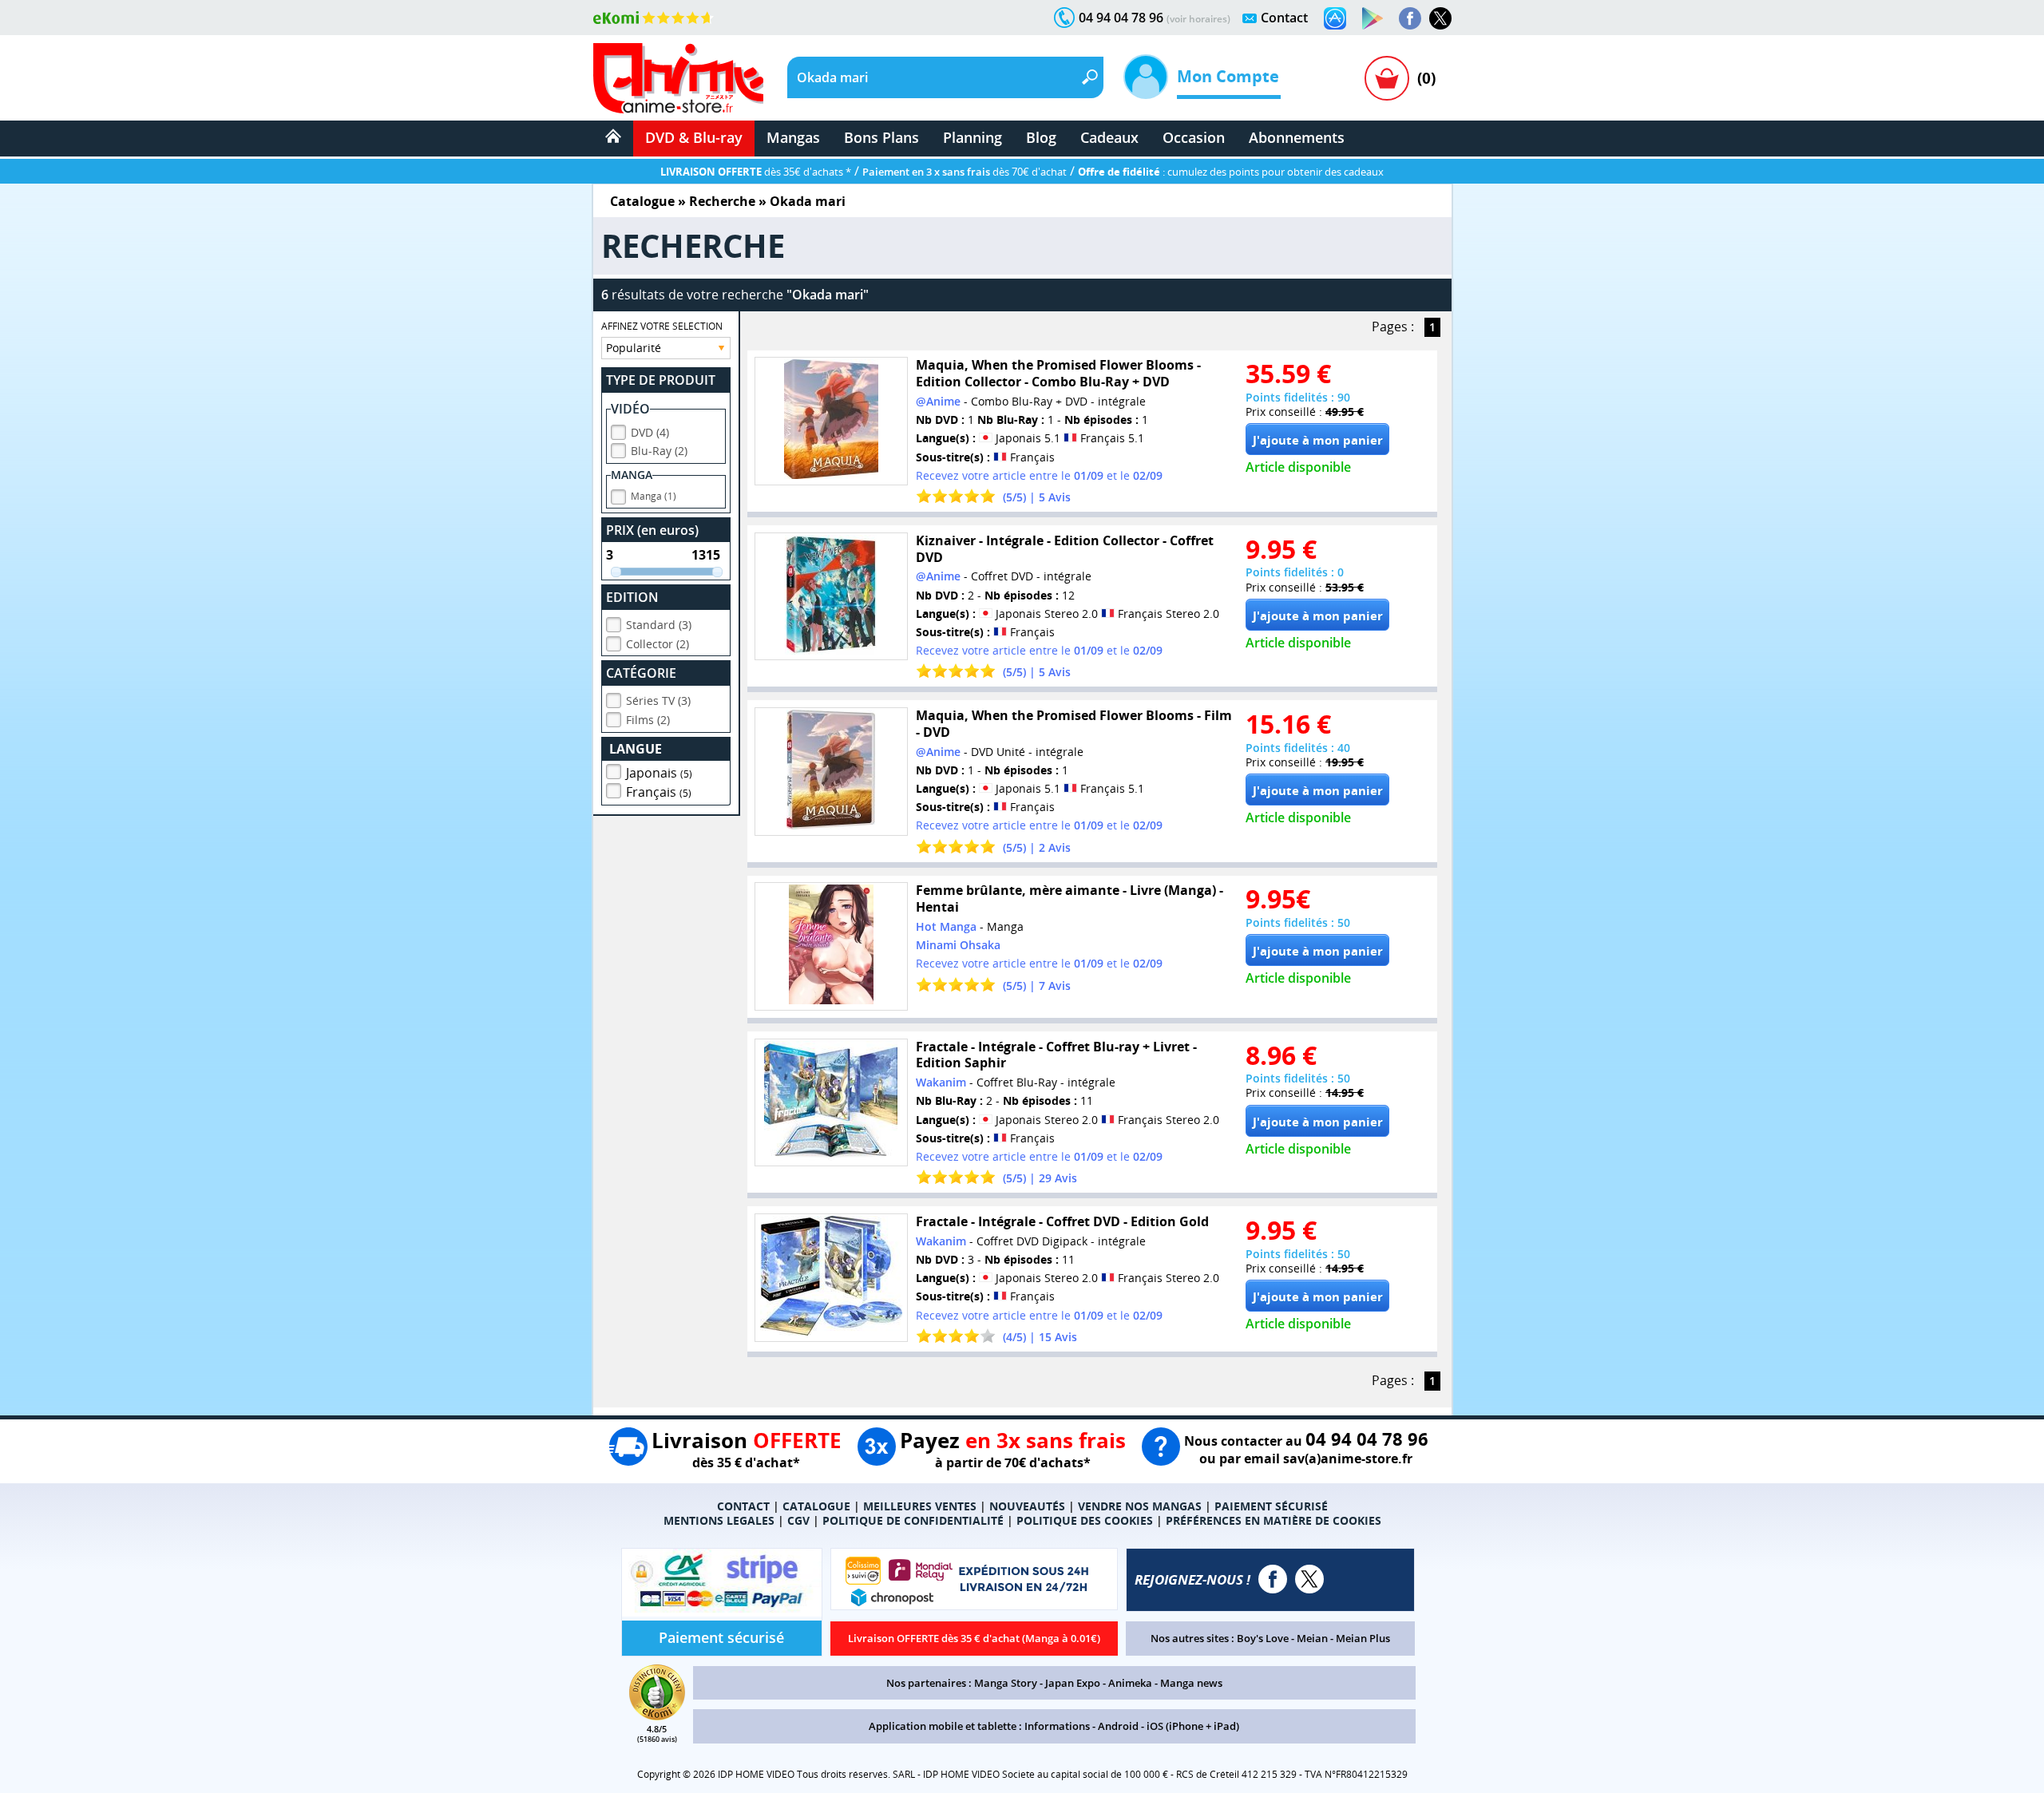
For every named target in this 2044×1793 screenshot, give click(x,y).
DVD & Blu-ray (694, 137)
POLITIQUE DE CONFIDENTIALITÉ (913, 1520)
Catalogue (642, 201)
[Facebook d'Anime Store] (1273, 1579)
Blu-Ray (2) (659, 451)
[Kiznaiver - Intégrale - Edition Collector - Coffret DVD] (831, 597)
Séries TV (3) (658, 701)
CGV (798, 1520)
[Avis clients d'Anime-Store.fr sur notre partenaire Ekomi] (654, 18)
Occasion (1194, 137)
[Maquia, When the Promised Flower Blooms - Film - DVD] (831, 772)
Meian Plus (1363, 1638)
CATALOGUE (816, 1506)
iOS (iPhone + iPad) (1193, 1726)
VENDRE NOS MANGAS (1140, 1506)
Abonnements (1297, 137)
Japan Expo (1073, 1683)
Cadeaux (1109, 137)
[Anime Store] (678, 78)
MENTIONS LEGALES (719, 1520)
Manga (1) (654, 496)
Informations (1057, 1726)
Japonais (659, 773)
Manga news (1191, 1683)
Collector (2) (658, 644)
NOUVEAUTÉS (1027, 1506)
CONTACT (743, 1506)
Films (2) (648, 720)
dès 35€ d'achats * (756, 172)
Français (659, 792)
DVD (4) (650, 432)
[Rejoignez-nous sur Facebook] (1410, 18)
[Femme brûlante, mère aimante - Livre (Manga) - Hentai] (831, 946)
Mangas (793, 137)
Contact (1284, 18)
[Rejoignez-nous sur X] (1440, 18)
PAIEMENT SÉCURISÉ (1271, 1506)
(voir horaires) (1198, 19)
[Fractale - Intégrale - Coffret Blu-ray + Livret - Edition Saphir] (831, 1103)
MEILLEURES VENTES (920, 1506)
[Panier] (1387, 78)
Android (1118, 1726)
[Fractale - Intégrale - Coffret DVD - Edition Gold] (831, 1278)
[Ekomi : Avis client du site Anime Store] (657, 1716)
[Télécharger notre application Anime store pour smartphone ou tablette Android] (1373, 18)
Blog (1041, 137)
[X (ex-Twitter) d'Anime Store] (1309, 1579)
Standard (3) (659, 625)
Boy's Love (1263, 1638)
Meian (1312, 1638)
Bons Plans (881, 137)
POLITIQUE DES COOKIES (1085, 1520)
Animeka (1130, 1683)
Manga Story (1006, 1683)
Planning (972, 137)
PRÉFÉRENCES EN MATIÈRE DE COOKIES (1274, 1520)
